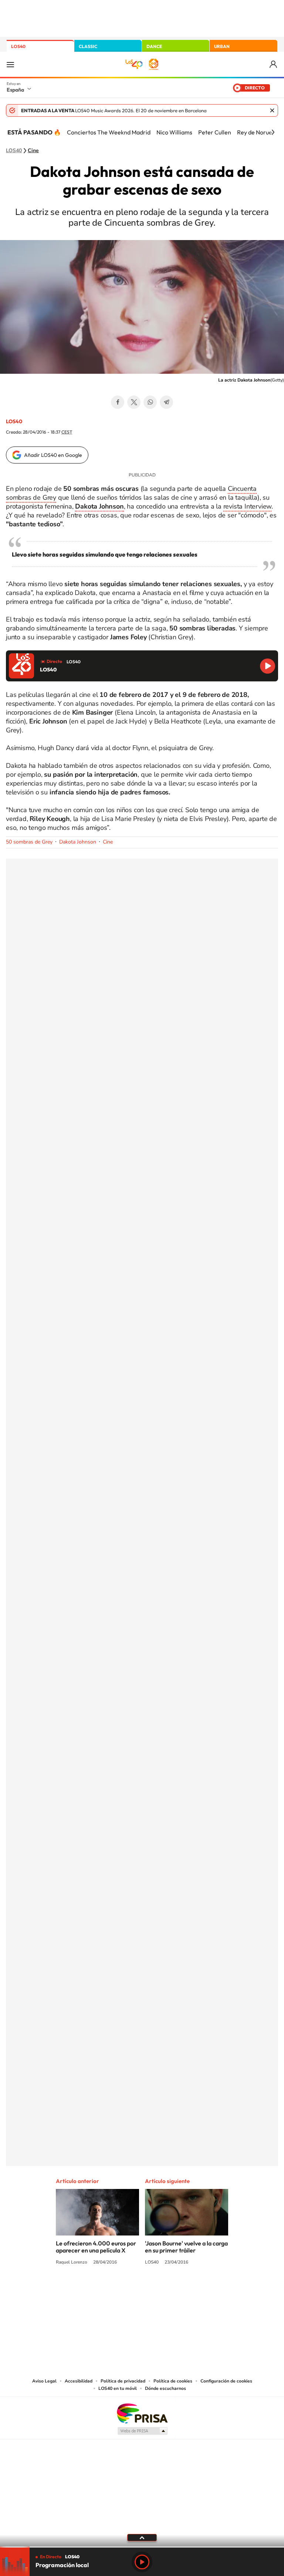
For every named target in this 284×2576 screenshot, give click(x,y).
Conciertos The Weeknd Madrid (109, 132)
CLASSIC (88, 46)
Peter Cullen (215, 132)
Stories (186, 2290)
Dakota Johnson (78, 842)
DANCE (154, 46)
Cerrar (272, 110)
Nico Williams (174, 132)
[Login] (274, 64)
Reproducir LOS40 (268, 666)
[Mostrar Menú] (10, 64)
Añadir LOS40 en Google (53, 455)
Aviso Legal (44, 2381)
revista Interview (248, 506)
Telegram (166, 402)
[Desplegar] (142, 2537)
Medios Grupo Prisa (142, 2431)
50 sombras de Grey (29, 842)
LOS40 (18, 46)
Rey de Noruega (258, 132)
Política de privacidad (123, 2381)
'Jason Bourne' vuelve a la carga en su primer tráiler (186, 2247)
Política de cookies (173, 2381)
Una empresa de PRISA (142, 2413)
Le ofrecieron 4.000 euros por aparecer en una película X (96, 2247)
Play (142, 2562)
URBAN (222, 46)
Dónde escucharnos (165, 2388)
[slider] (142, 2547)
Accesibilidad (79, 2381)
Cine (33, 151)
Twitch (172, 2290)
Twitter (134, 402)
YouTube (127, 2290)
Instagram (98, 2290)
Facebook (118, 402)
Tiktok (112, 2290)
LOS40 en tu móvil (118, 2388)
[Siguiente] (273, 132)
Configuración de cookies (226, 2381)
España (15, 90)
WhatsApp (150, 402)
